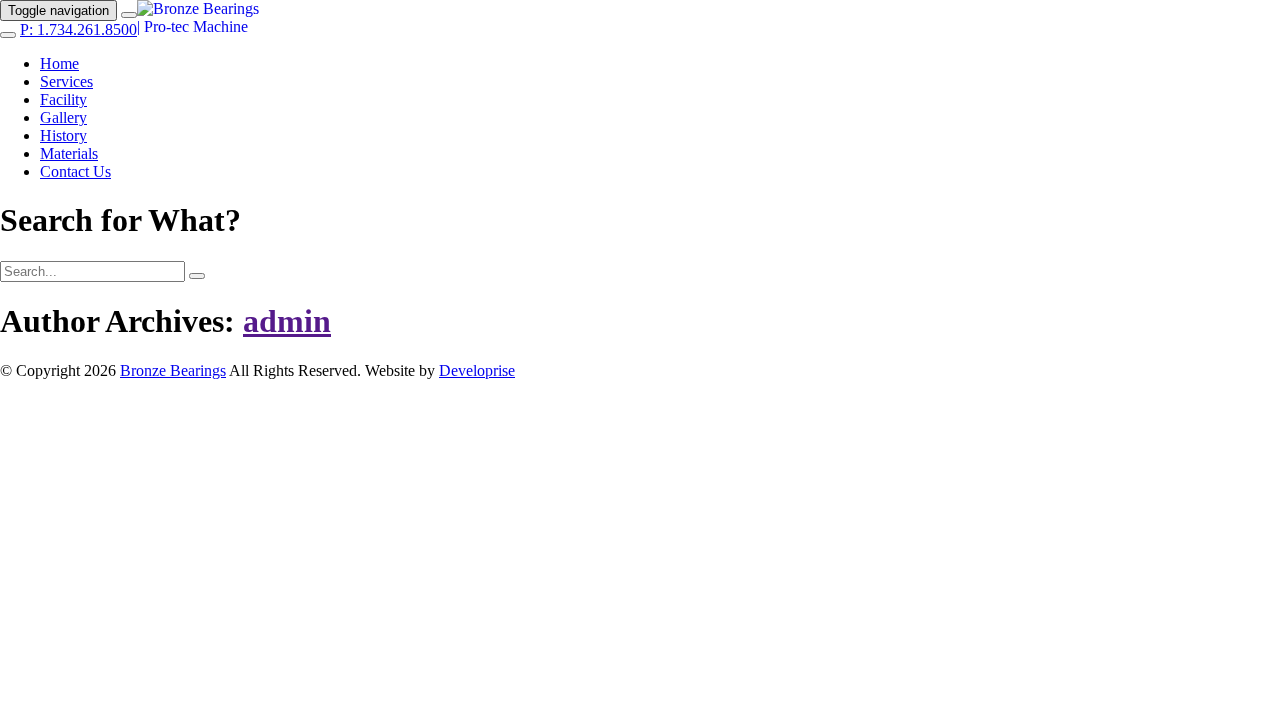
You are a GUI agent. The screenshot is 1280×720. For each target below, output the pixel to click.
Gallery (63, 117)
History (63, 135)
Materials (69, 153)
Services (66, 81)
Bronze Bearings (173, 370)
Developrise (477, 370)
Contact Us (75, 171)
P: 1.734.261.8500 (78, 29)
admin (287, 321)
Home (59, 63)
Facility (63, 99)
